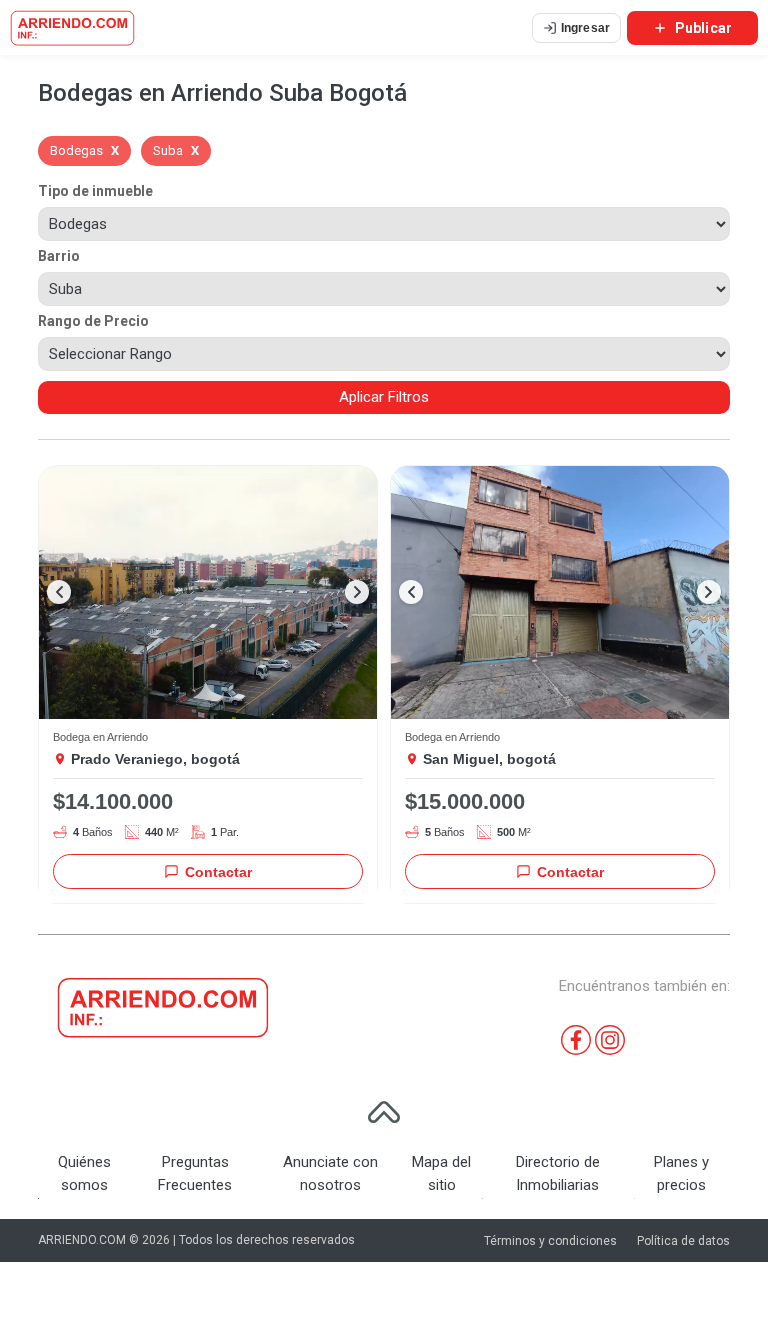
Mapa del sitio (441, 1173)
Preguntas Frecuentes (195, 1173)
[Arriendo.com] (72, 28)
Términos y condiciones (550, 1241)
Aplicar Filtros (384, 397)
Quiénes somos (84, 1173)
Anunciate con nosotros (330, 1173)
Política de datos (683, 1241)
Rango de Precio (93, 321)
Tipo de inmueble (95, 191)
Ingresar (585, 28)
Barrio (59, 256)
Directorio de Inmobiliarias (558, 1173)
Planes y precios (681, 1173)
